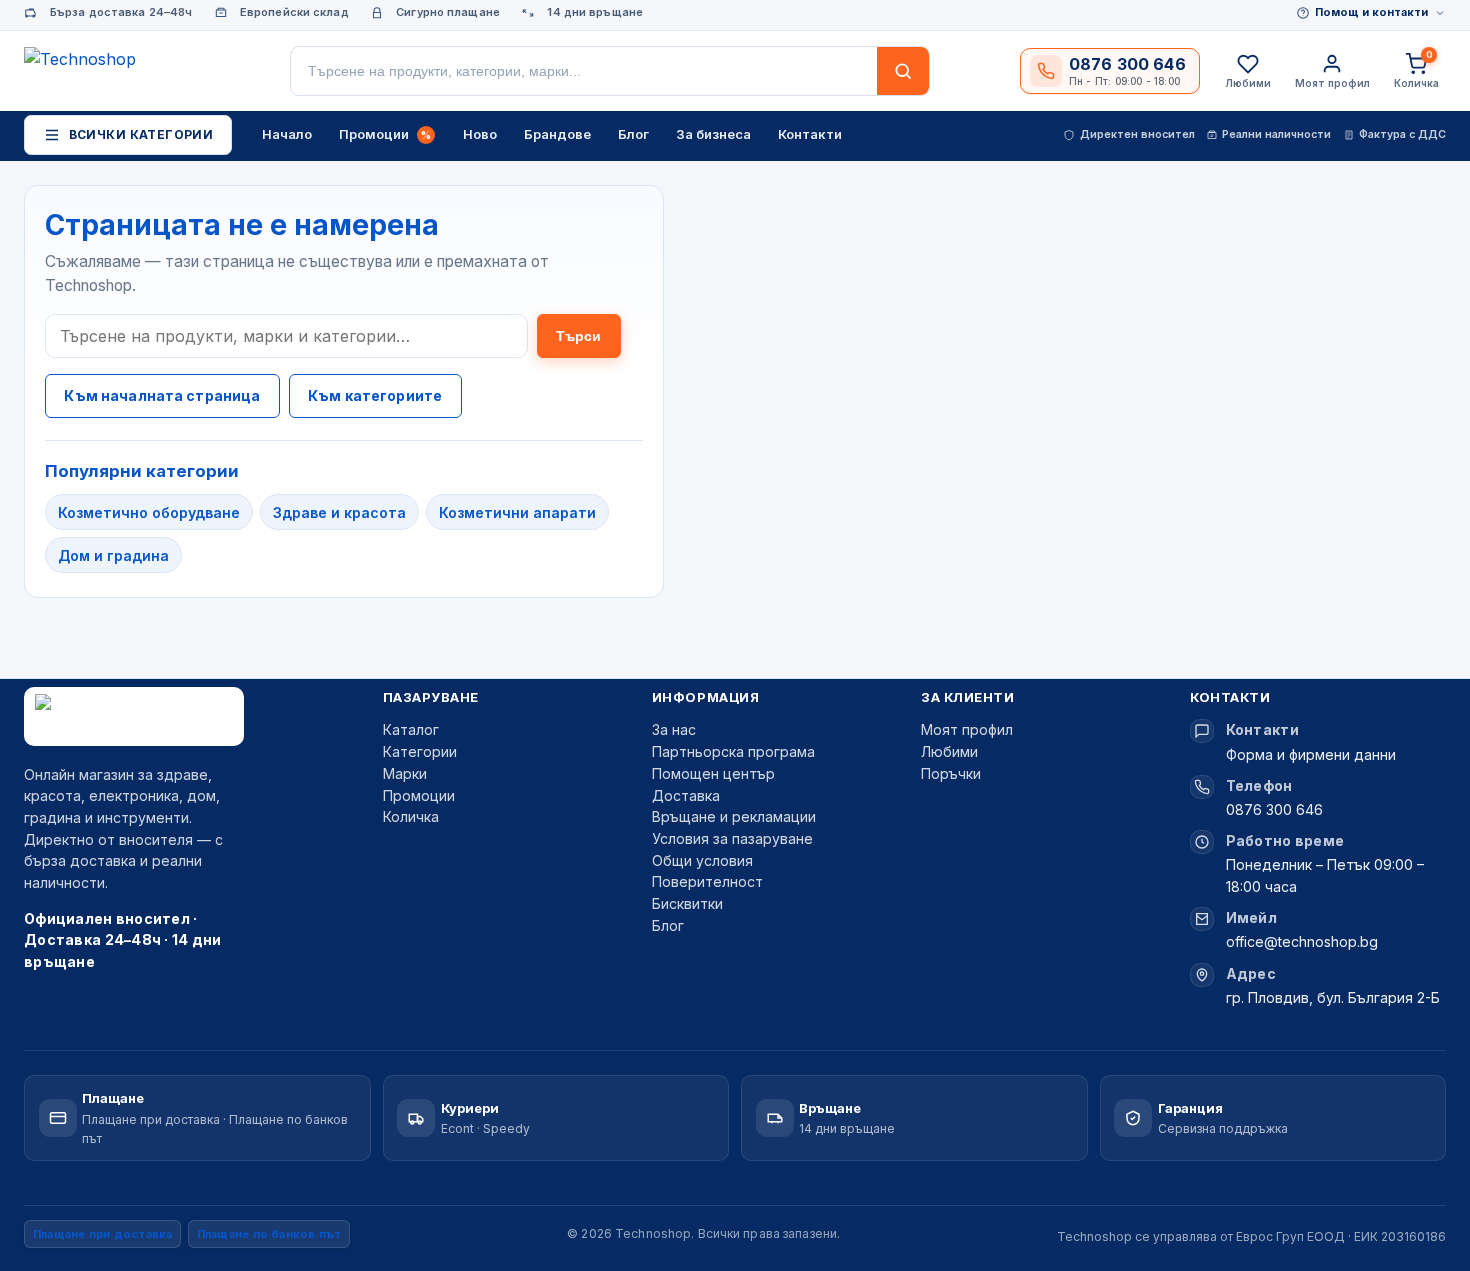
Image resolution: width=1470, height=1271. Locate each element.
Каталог (411, 729)
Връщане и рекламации (734, 816)
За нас (674, 729)
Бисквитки (687, 903)
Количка (411, 816)
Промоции (419, 795)
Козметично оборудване (149, 512)
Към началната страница (162, 395)
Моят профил (967, 729)
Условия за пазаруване (732, 838)
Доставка (686, 795)
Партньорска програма (733, 751)
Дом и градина (113, 555)
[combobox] (584, 71)
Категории (420, 751)
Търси (579, 336)
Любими (949, 751)
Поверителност (707, 881)
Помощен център (713, 773)
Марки (405, 773)
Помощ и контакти (1371, 12)
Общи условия (702, 860)
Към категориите (375, 395)
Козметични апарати (517, 512)
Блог (668, 925)
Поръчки (951, 773)
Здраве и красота (339, 512)
